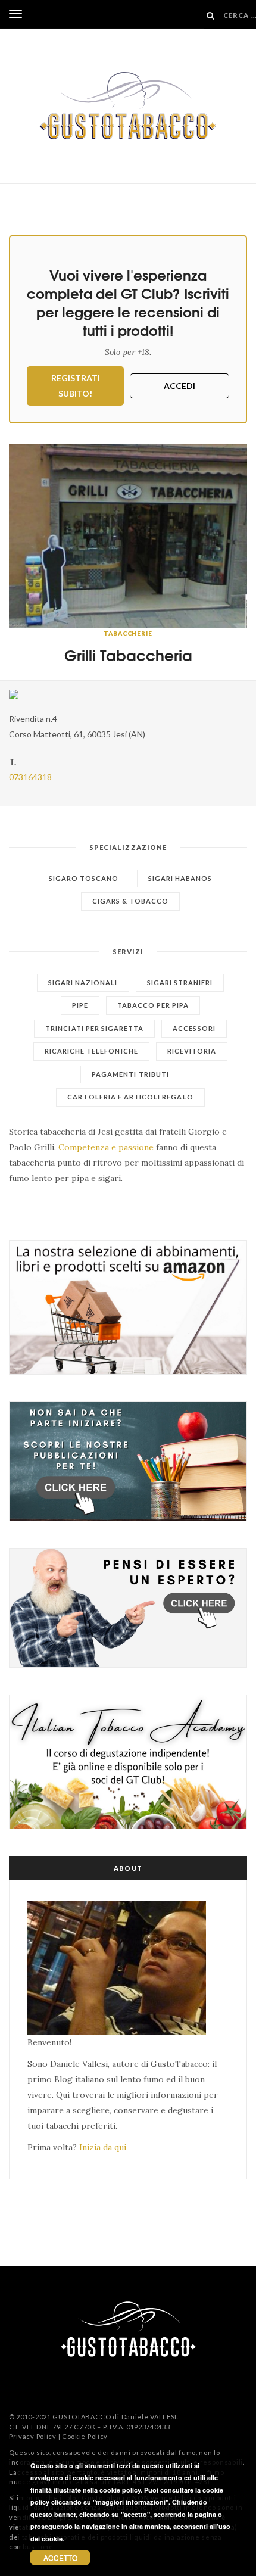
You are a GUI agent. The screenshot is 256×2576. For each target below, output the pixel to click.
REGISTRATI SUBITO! (76, 386)
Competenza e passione (106, 1147)
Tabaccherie (128, 633)
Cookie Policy (85, 2436)
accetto (60, 2557)
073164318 (30, 777)
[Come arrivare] (128, 694)
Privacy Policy (33, 2436)
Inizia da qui (103, 2147)
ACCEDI (179, 386)
